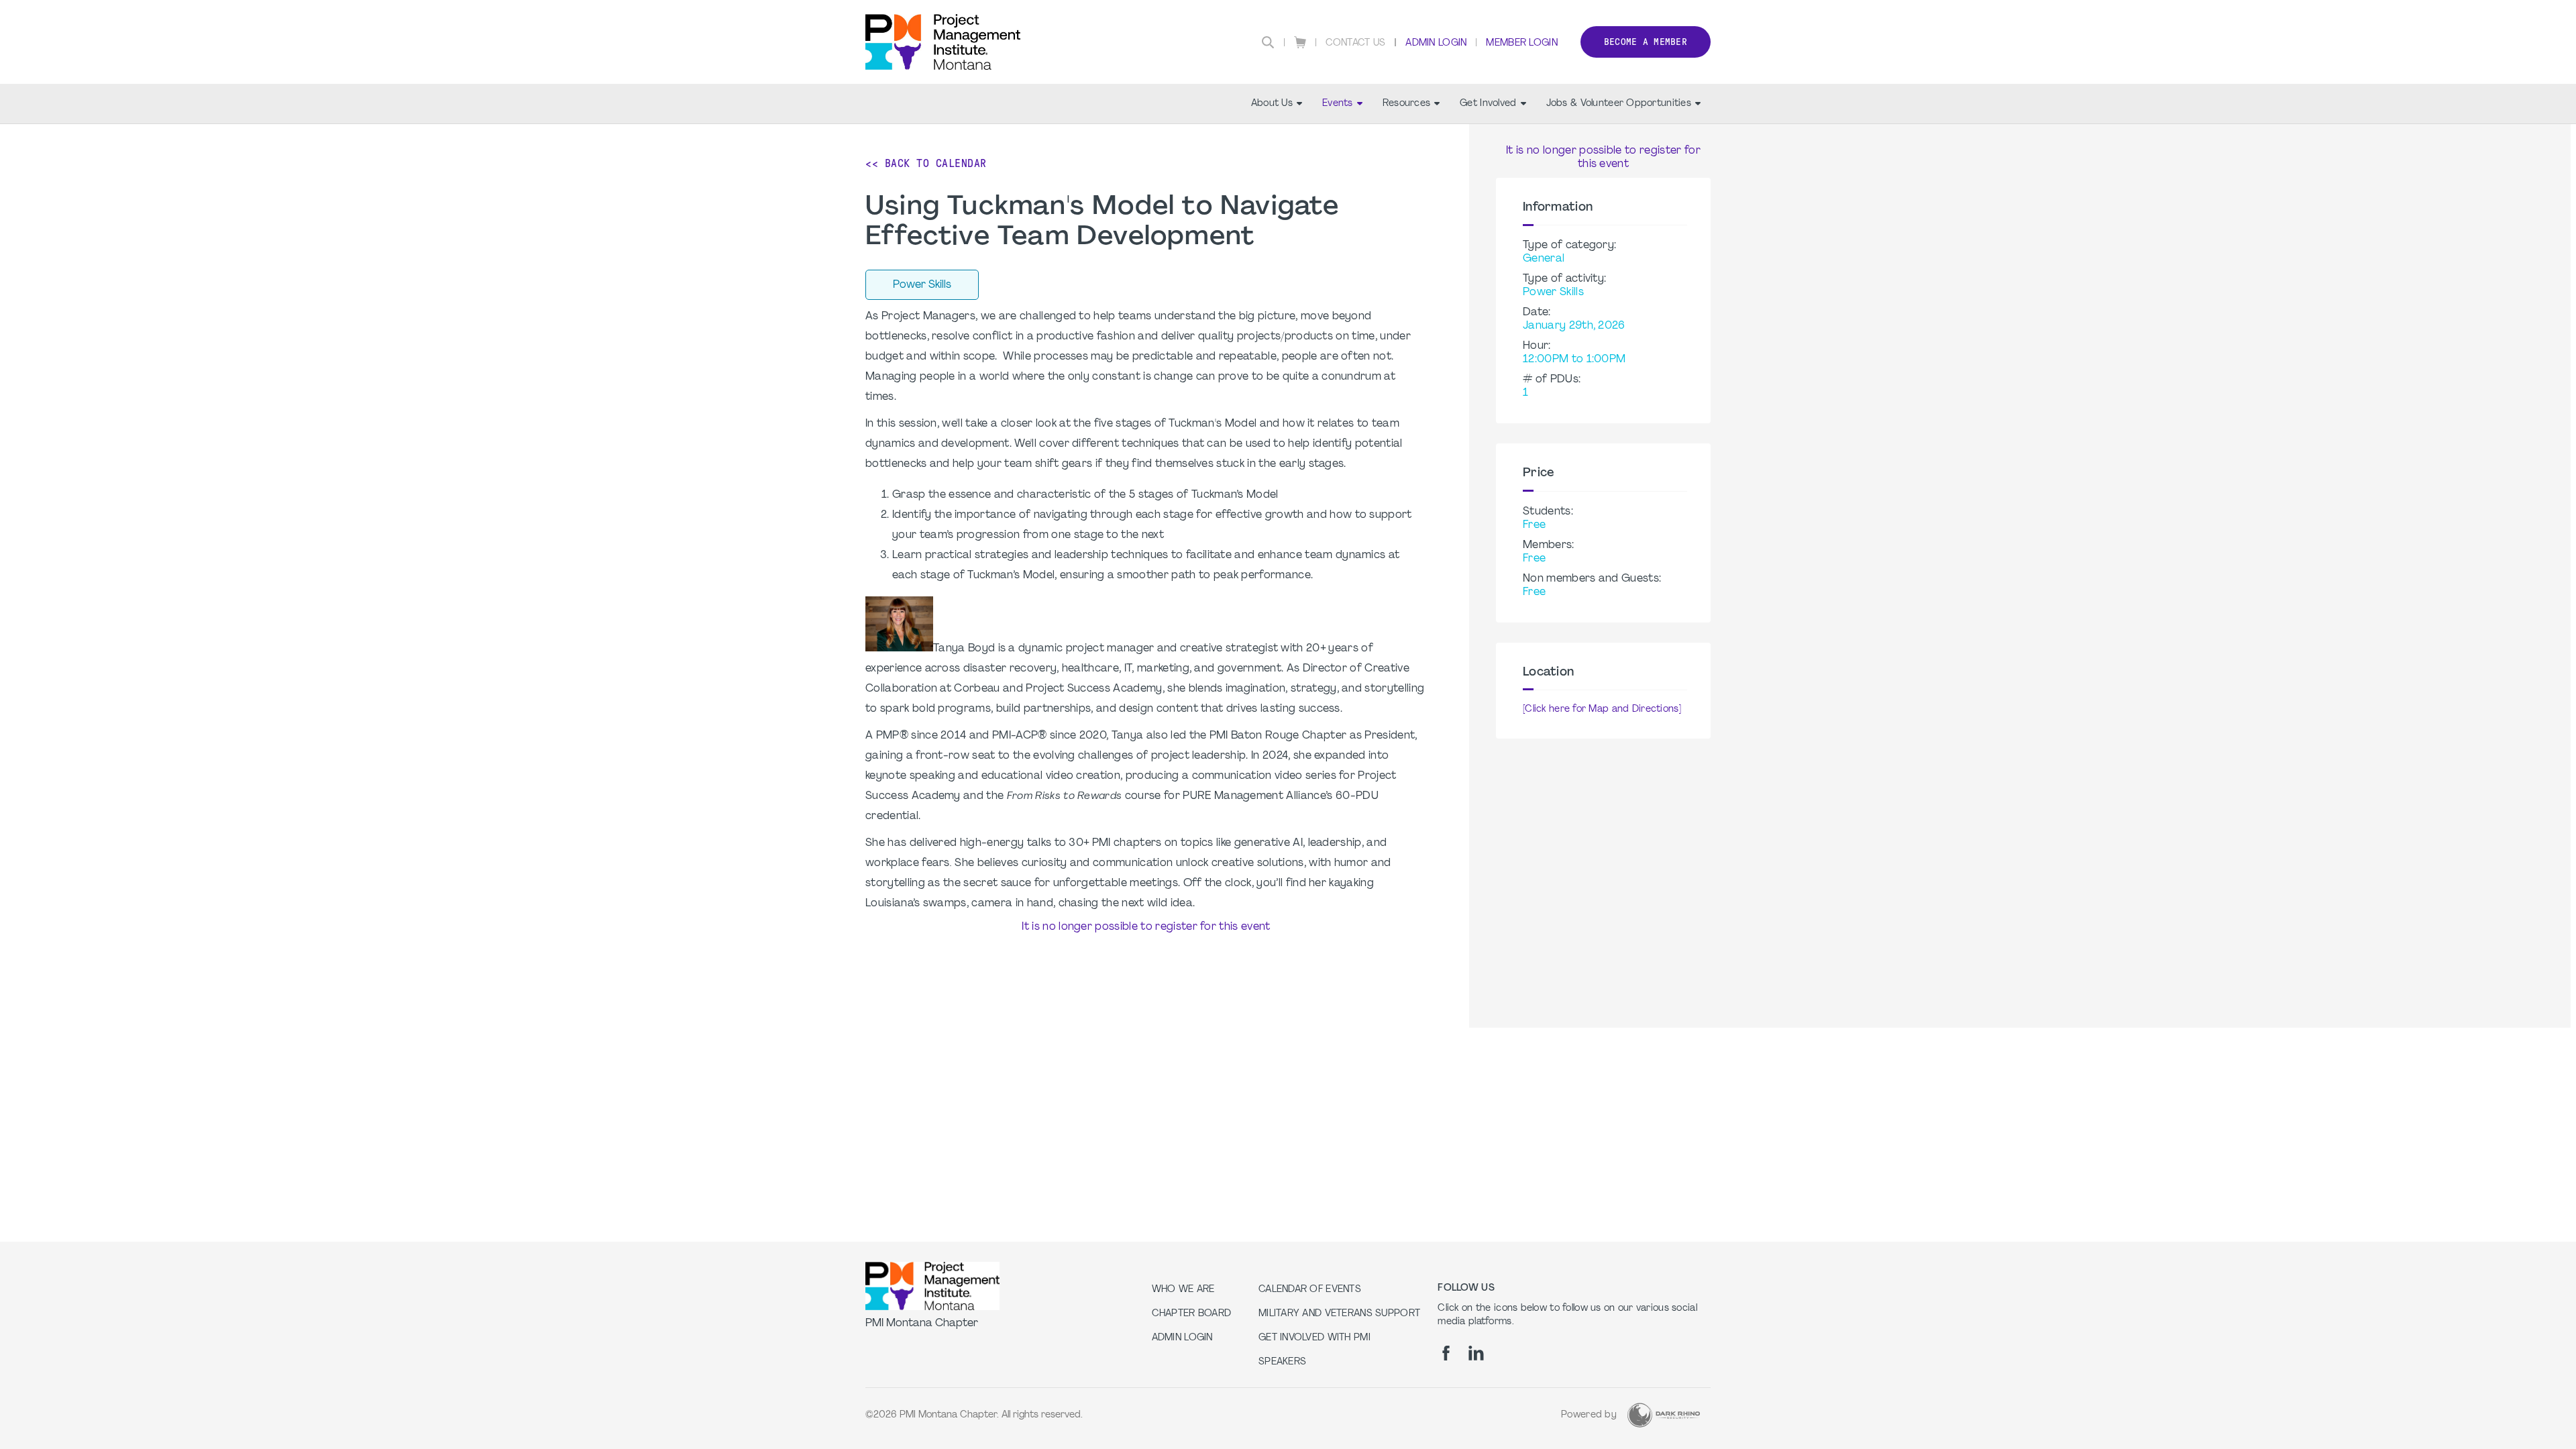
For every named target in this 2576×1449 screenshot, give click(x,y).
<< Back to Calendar (926, 163)
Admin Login (1436, 43)
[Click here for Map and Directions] (1602, 709)
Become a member (1646, 42)
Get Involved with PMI (1314, 1338)
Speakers (1282, 1362)
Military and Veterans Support (1339, 1314)
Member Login (1521, 43)
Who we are (1183, 1290)
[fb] (1446, 1353)
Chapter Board (1192, 1314)
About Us (1272, 104)
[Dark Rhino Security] (1664, 1415)
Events (1338, 104)
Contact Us (1356, 43)
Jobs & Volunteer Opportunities (1619, 104)
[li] (1476, 1353)
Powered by (1589, 1415)
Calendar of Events (1310, 1290)
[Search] (1268, 42)
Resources (1407, 104)
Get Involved (1488, 104)
